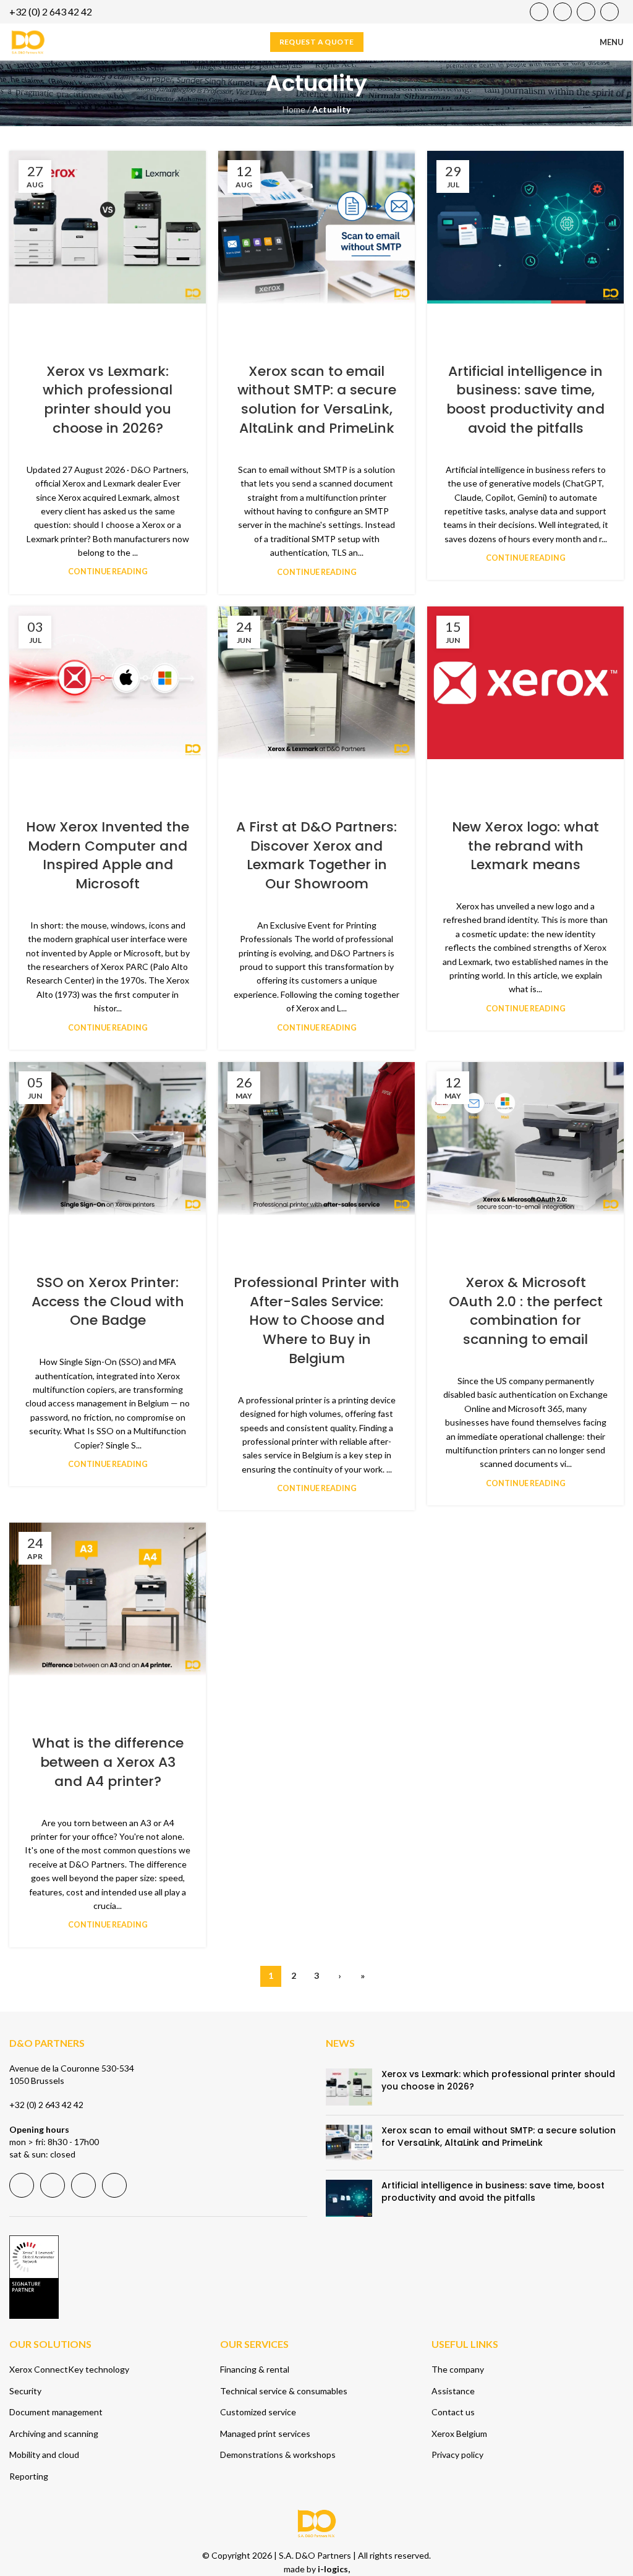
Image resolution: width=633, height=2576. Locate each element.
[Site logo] (28, 41)
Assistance (453, 2391)
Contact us (453, 2412)
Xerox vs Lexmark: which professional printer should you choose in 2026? (108, 400)
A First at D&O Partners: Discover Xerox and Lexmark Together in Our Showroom (316, 855)
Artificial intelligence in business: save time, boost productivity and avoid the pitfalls (525, 400)
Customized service (258, 2412)
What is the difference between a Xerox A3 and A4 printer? (108, 1762)
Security (25, 2391)
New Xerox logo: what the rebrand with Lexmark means (525, 846)
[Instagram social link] (610, 12)
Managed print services (265, 2434)
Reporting (29, 2476)
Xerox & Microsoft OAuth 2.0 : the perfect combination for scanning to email (526, 1311)
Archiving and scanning (54, 2434)
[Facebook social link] (539, 12)
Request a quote (317, 42)
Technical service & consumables (284, 2391)
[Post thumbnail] (349, 2087)
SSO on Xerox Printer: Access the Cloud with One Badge (108, 1302)
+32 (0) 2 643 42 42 (46, 2105)
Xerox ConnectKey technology (69, 2369)
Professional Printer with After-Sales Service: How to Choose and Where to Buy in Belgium (316, 1320)
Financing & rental (255, 2369)
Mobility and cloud (44, 2455)
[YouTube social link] (563, 12)
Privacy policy (457, 2455)
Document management (56, 2412)
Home (294, 109)
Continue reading (108, 572)
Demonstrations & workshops (278, 2455)
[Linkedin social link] (586, 12)
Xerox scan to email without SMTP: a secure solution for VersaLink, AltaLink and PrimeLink (317, 400)
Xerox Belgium (459, 2434)
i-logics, (334, 2569)
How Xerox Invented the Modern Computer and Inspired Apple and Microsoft (108, 855)
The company (458, 2369)
